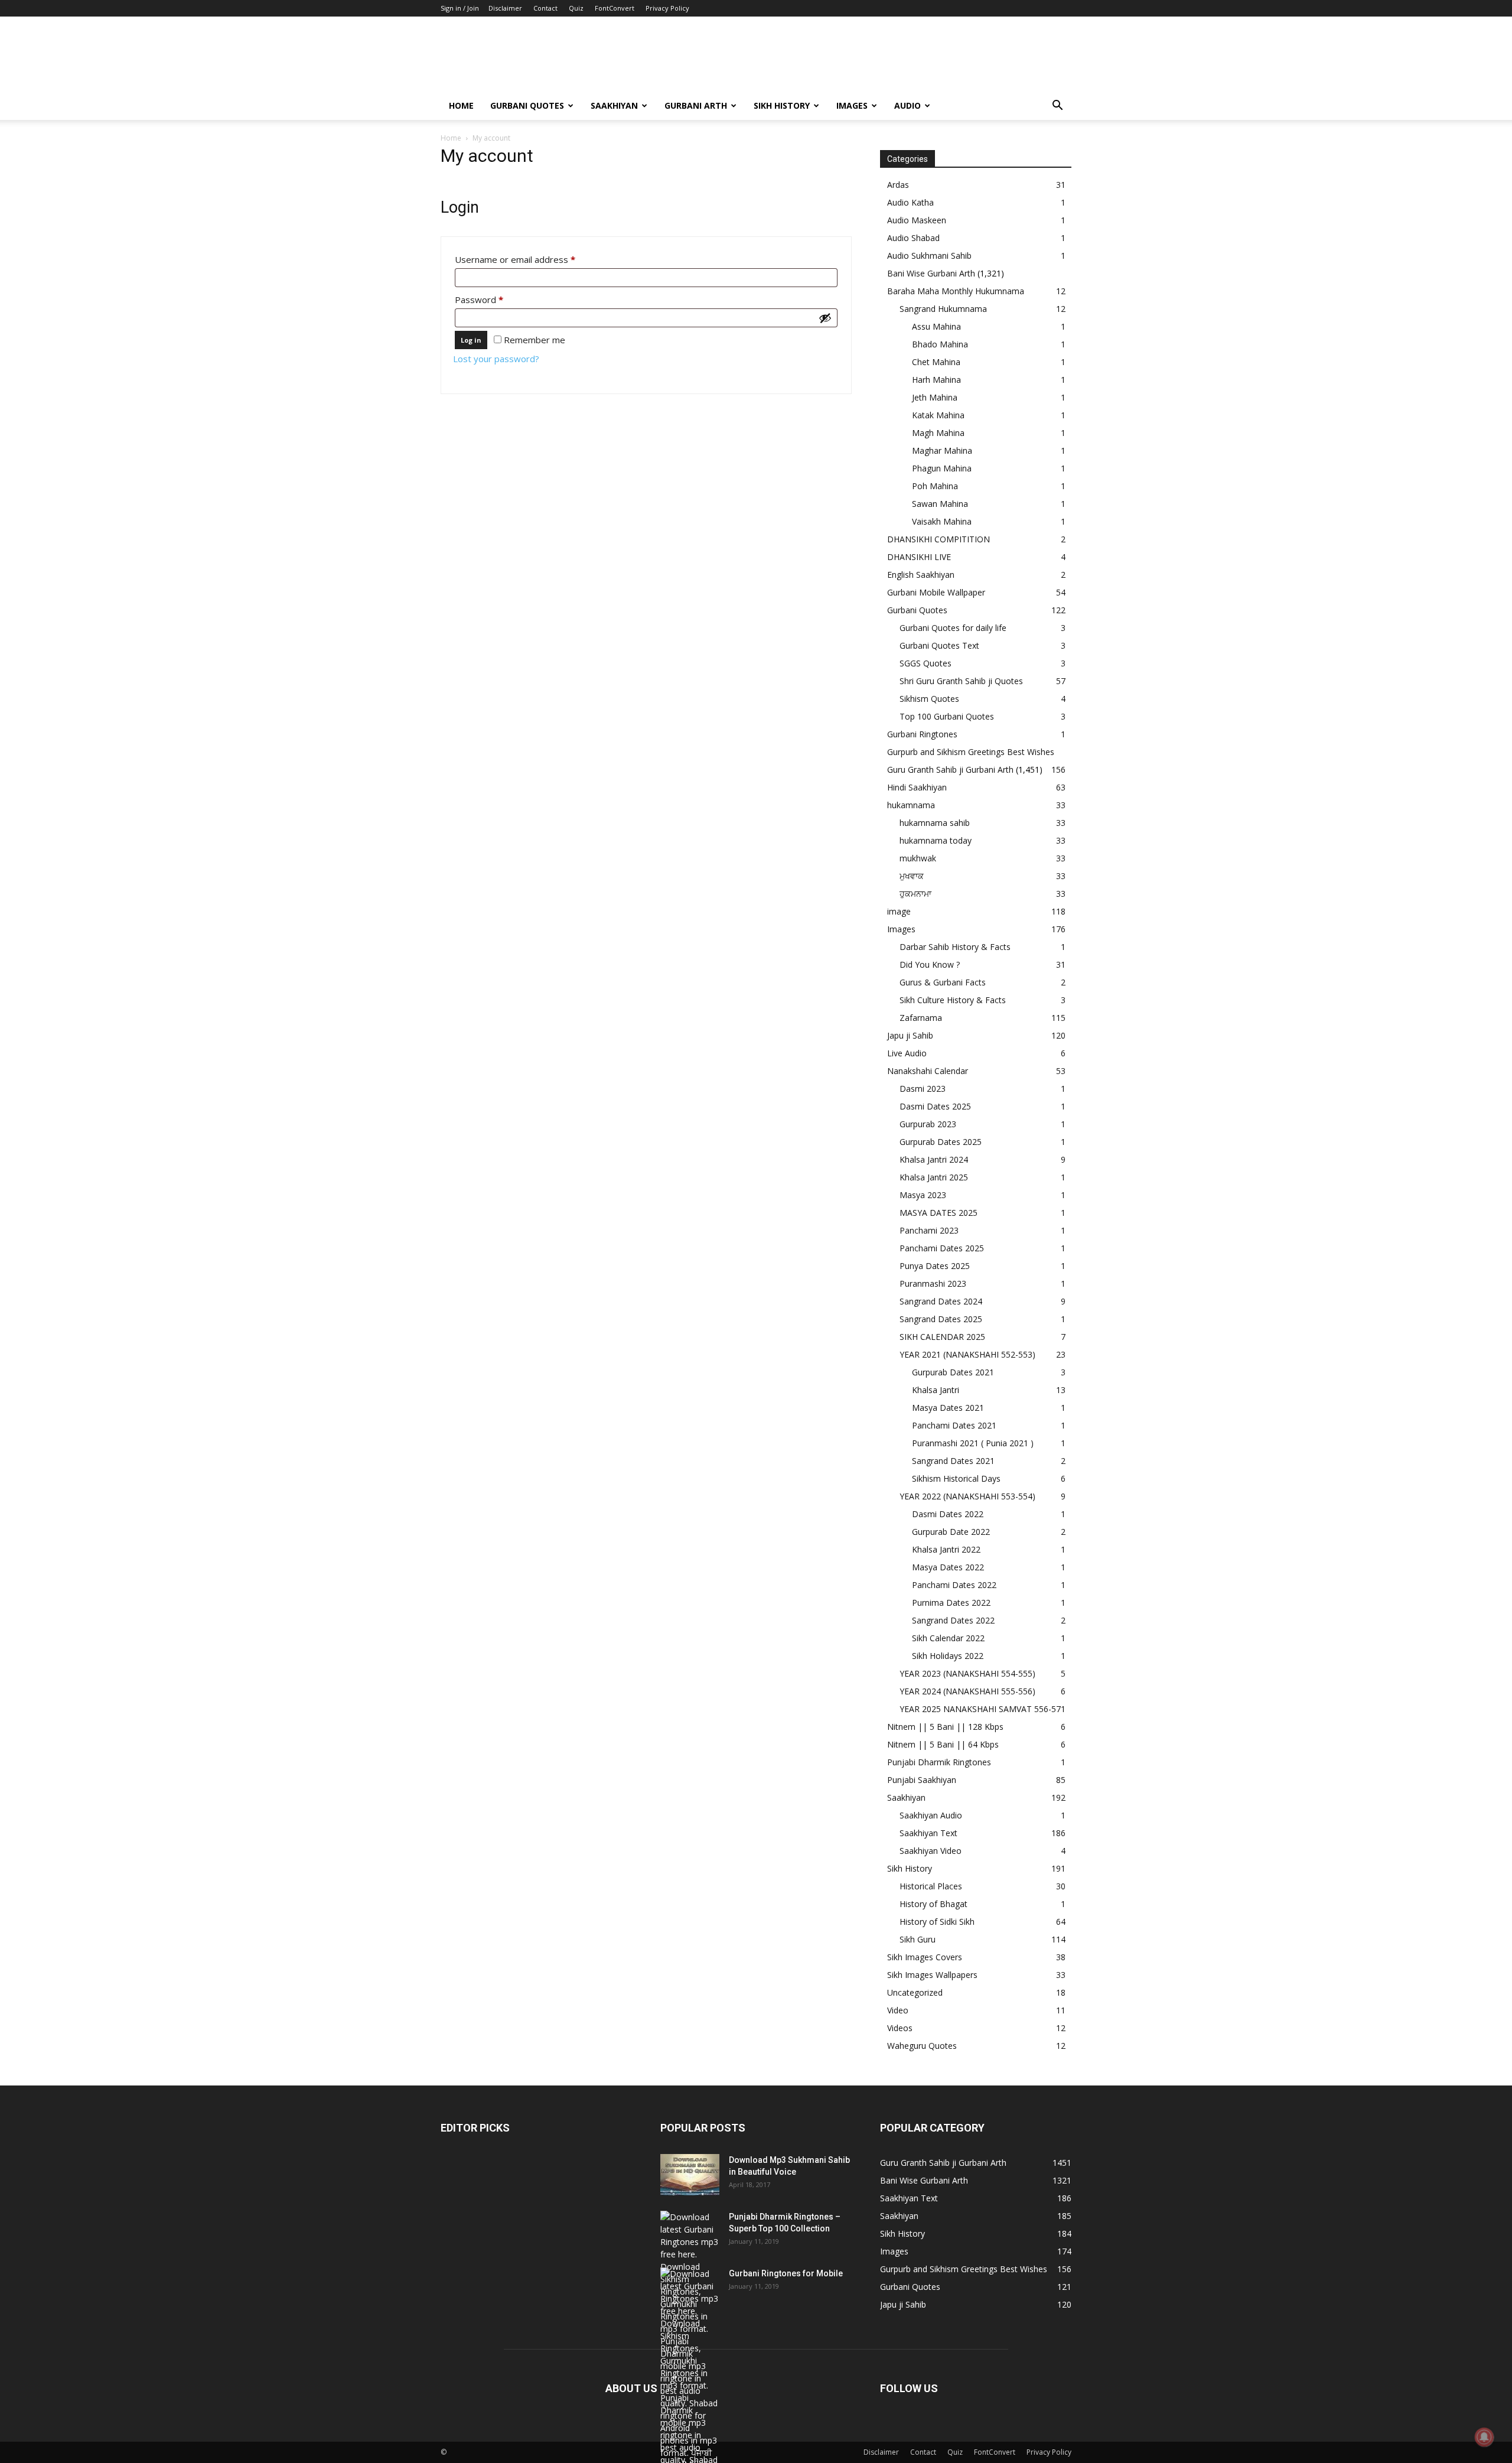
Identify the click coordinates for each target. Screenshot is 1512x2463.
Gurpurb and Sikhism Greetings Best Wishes (971, 752)
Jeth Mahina (935, 397)
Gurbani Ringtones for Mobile (786, 2273)
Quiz (576, 8)
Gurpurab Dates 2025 (941, 1142)
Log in (471, 340)
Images (852, 105)
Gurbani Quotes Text (939, 645)
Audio (907, 105)
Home (461, 105)
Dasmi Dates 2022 (948, 1514)
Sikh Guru (918, 1939)
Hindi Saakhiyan (917, 787)
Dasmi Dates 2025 (935, 1106)
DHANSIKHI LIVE (919, 557)
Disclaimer (505, 8)
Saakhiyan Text (928, 1833)
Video (898, 2010)
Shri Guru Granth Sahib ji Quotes (961, 681)
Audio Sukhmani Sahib (929, 256)
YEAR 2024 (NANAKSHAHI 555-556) (967, 1691)
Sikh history (782, 105)
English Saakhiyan (921, 575)
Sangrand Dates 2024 (941, 1301)
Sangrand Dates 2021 (953, 1461)
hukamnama (911, 805)
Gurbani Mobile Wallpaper (936, 592)
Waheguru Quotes (922, 2046)
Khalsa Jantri (936, 1390)
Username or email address (533, 259)
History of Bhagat (933, 1904)
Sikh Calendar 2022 (948, 1638)
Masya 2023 (923, 1195)
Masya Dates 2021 (948, 1408)
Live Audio (907, 1053)
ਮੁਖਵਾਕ (912, 876)
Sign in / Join (460, 8)
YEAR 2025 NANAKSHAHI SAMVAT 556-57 (980, 1709)
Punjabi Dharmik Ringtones (939, 1762)
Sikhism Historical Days (956, 1478)
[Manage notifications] (1484, 2437)
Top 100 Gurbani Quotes (947, 716)
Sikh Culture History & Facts (953, 1000)
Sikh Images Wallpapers (932, 1975)
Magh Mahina (938, 433)
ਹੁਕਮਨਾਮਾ (915, 894)
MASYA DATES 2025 (939, 1213)
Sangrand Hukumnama (943, 309)
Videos (900, 2028)
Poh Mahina (935, 486)
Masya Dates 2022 (948, 1567)
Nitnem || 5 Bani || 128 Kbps (945, 1727)
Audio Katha (910, 202)
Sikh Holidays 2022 (948, 1656)
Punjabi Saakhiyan (922, 1780)
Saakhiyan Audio (931, 1815)
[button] (1057, 107)
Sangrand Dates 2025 (941, 1319)
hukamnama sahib (935, 823)
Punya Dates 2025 (935, 1266)
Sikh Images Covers (925, 1957)
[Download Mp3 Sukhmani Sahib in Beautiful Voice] (690, 2175)
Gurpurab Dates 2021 (953, 1372)
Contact (545, 8)
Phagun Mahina (942, 468)
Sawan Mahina (940, 504)
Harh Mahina (936, 380)
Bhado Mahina (940, 344)
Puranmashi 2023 (933, 1283)
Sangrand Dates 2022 (953, 1620)
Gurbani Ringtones (922, 734)
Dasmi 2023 (923, 1089)
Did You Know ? (930, 964)
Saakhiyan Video (931, 1851)
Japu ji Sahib (910, 1035)
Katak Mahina (938, 415)
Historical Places (931, 1886)
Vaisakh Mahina (942, 521)
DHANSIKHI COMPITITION (939, 539)
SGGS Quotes (926, 663)
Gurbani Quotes (527, 105)
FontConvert (615, 8)
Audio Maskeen (917, 220)
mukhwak (918, 858)
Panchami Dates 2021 (954, 1425)
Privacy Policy (667, 8)
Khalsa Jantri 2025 (934, 1177)
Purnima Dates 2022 (951, 1603)
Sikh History (910, 1868)
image (899, 911)
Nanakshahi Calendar (928, 1071)
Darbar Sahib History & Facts (955, 947)
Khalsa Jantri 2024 (934, 1159)
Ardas (898, 185)
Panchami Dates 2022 (954, 1585)
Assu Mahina (936, 326)
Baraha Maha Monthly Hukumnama (956, 291)
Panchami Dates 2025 (942, 1248)
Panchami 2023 (929, 1230)
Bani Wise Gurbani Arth (931, 273)
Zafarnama (921, 1018)
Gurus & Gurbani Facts (943, 982)
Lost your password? (496, 359)
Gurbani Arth (696, 105)
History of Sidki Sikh (937, 1922)
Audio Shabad (913, 238)
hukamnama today (936, 840)
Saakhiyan (614, 105)
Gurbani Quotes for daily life (953, 628)
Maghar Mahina (942, 450)
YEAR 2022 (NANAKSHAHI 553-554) (967, 1496)
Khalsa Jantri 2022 (946, 1549)
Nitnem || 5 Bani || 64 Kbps (943, 1744)
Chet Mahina (936, 362)
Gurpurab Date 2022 (951, 1532)
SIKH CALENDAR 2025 (942, 1337)
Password (497, 299)
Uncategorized (915, 1992)
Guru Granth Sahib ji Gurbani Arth (950, 770)
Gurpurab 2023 (928, 1124)
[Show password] (825, 318)
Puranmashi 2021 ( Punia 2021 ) (973, 1443)
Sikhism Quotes (929, 699)
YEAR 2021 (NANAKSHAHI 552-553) (967, 1354)
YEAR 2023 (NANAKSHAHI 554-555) (967, 1673)
